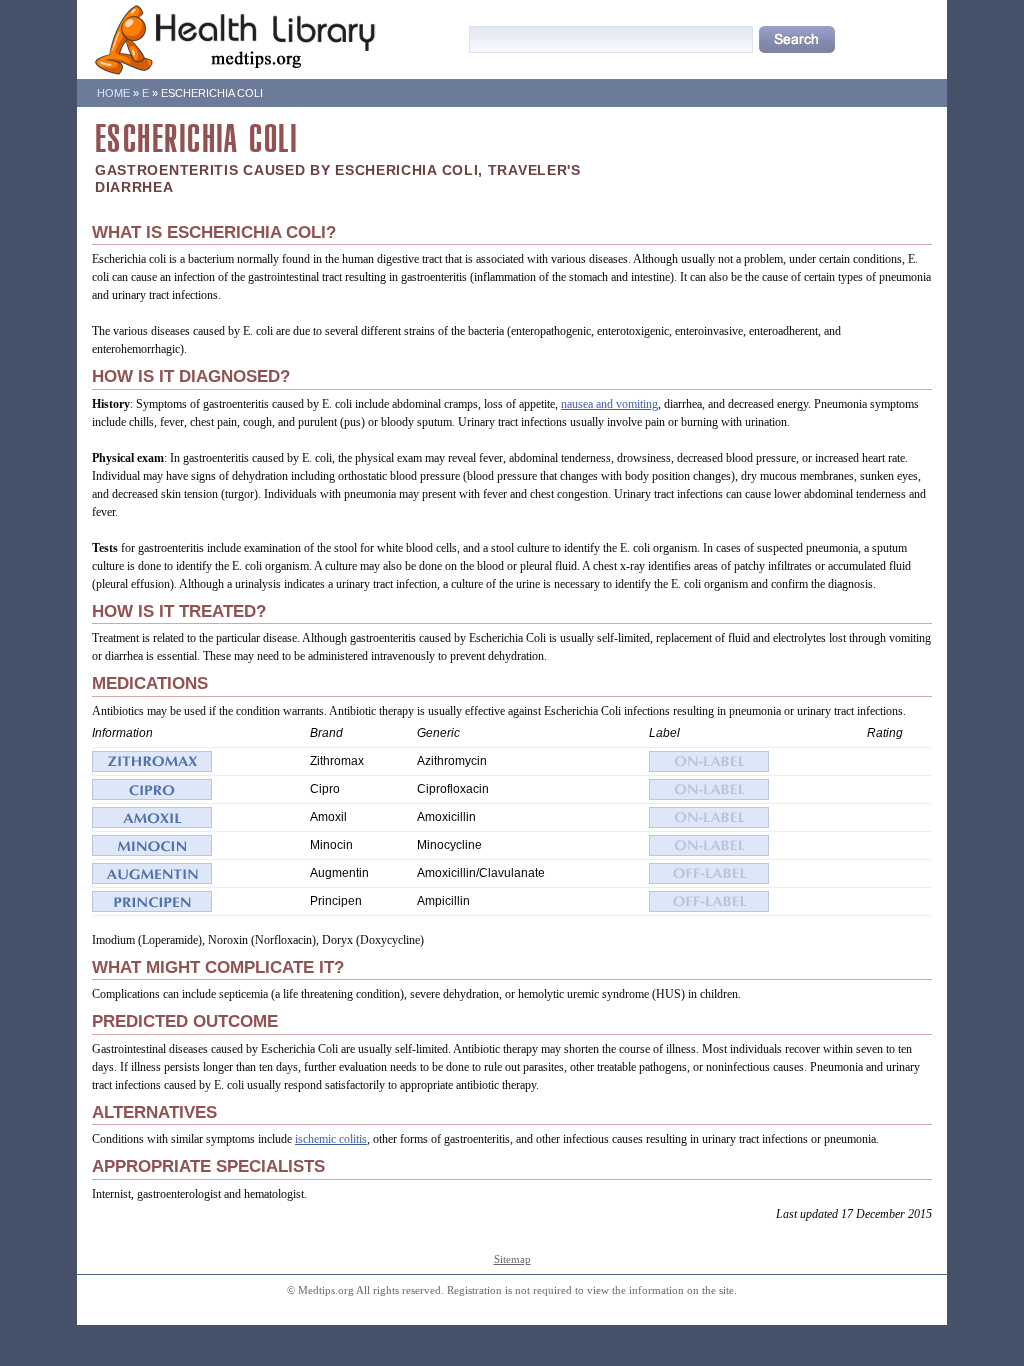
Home (113, 93)
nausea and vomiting (609, 404)
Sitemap (512, 1259)
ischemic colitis (331, 1139)
